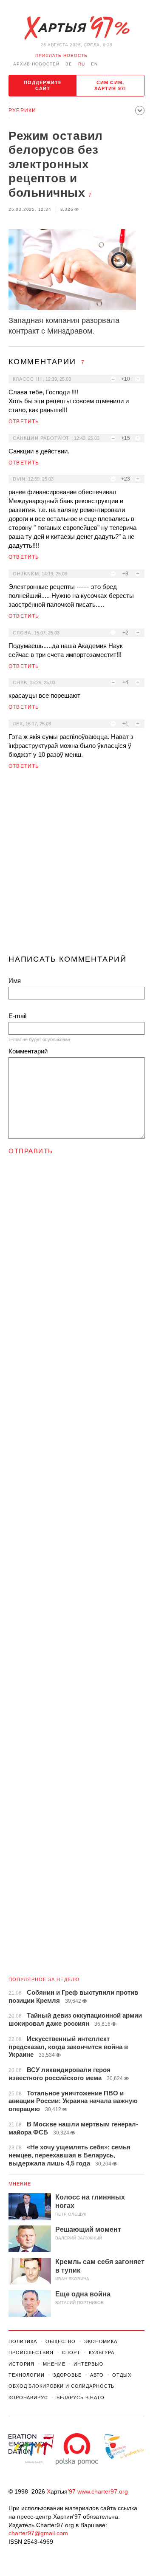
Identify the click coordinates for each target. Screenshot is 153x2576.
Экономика (101, 2341)
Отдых (122, 2375)
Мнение (20, 2184)
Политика (23, 2341)
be (69, 64)
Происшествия (31, 2352)
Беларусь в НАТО (81, 2398)
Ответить (24, 422)
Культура (102, 2352)
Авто (97, 2375)
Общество (61, 2341)
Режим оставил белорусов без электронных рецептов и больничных (56, 164)
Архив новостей (36, 64)
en (94, 64)
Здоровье (67, 2375)
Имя (15, 981)
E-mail (17, 1016)
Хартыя (76, 28)
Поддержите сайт (43, 85)
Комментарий (28, 1051)
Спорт (71, 2352)
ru (82, 64)
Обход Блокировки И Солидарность (61, 2386)
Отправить (31, 1151)
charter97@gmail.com (38, 2533)
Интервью (88, 2364)
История (21, 2364)
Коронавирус (28, 2398)
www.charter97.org (103, 2491)
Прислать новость (61, 55)
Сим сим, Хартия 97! (110, 85)
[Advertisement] (76, 866)
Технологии (27, 2375)
